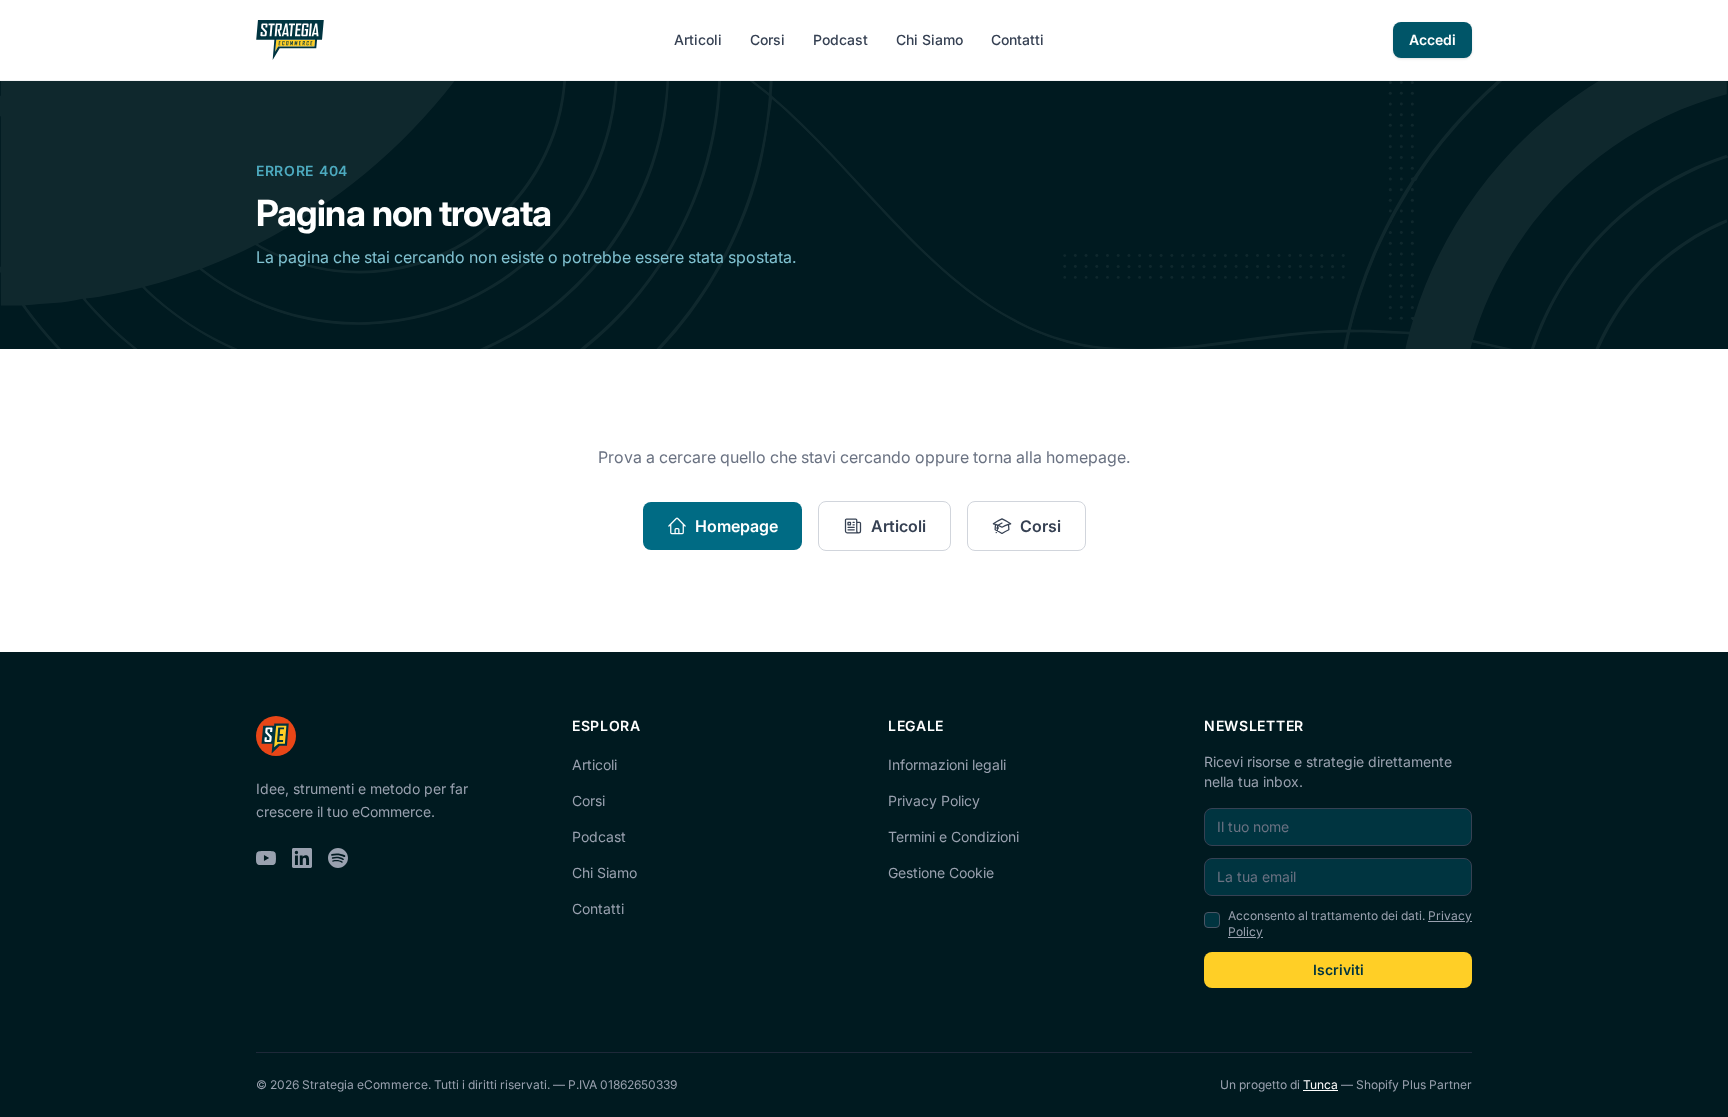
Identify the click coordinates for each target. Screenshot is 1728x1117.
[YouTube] (266, 858)
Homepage (736, 526)
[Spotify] (338, 858)
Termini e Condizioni (953, 836)
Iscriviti (1338, 969)
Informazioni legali (947, 764)
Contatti (1017, 39)
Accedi (1432, 39)
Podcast (840, 39)
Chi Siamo (929, 39)
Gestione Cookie (941, 872)
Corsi (767, 39)
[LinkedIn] (302, 858)
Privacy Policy (934, 800)
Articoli (698, 39)
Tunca (1320, 1084)
